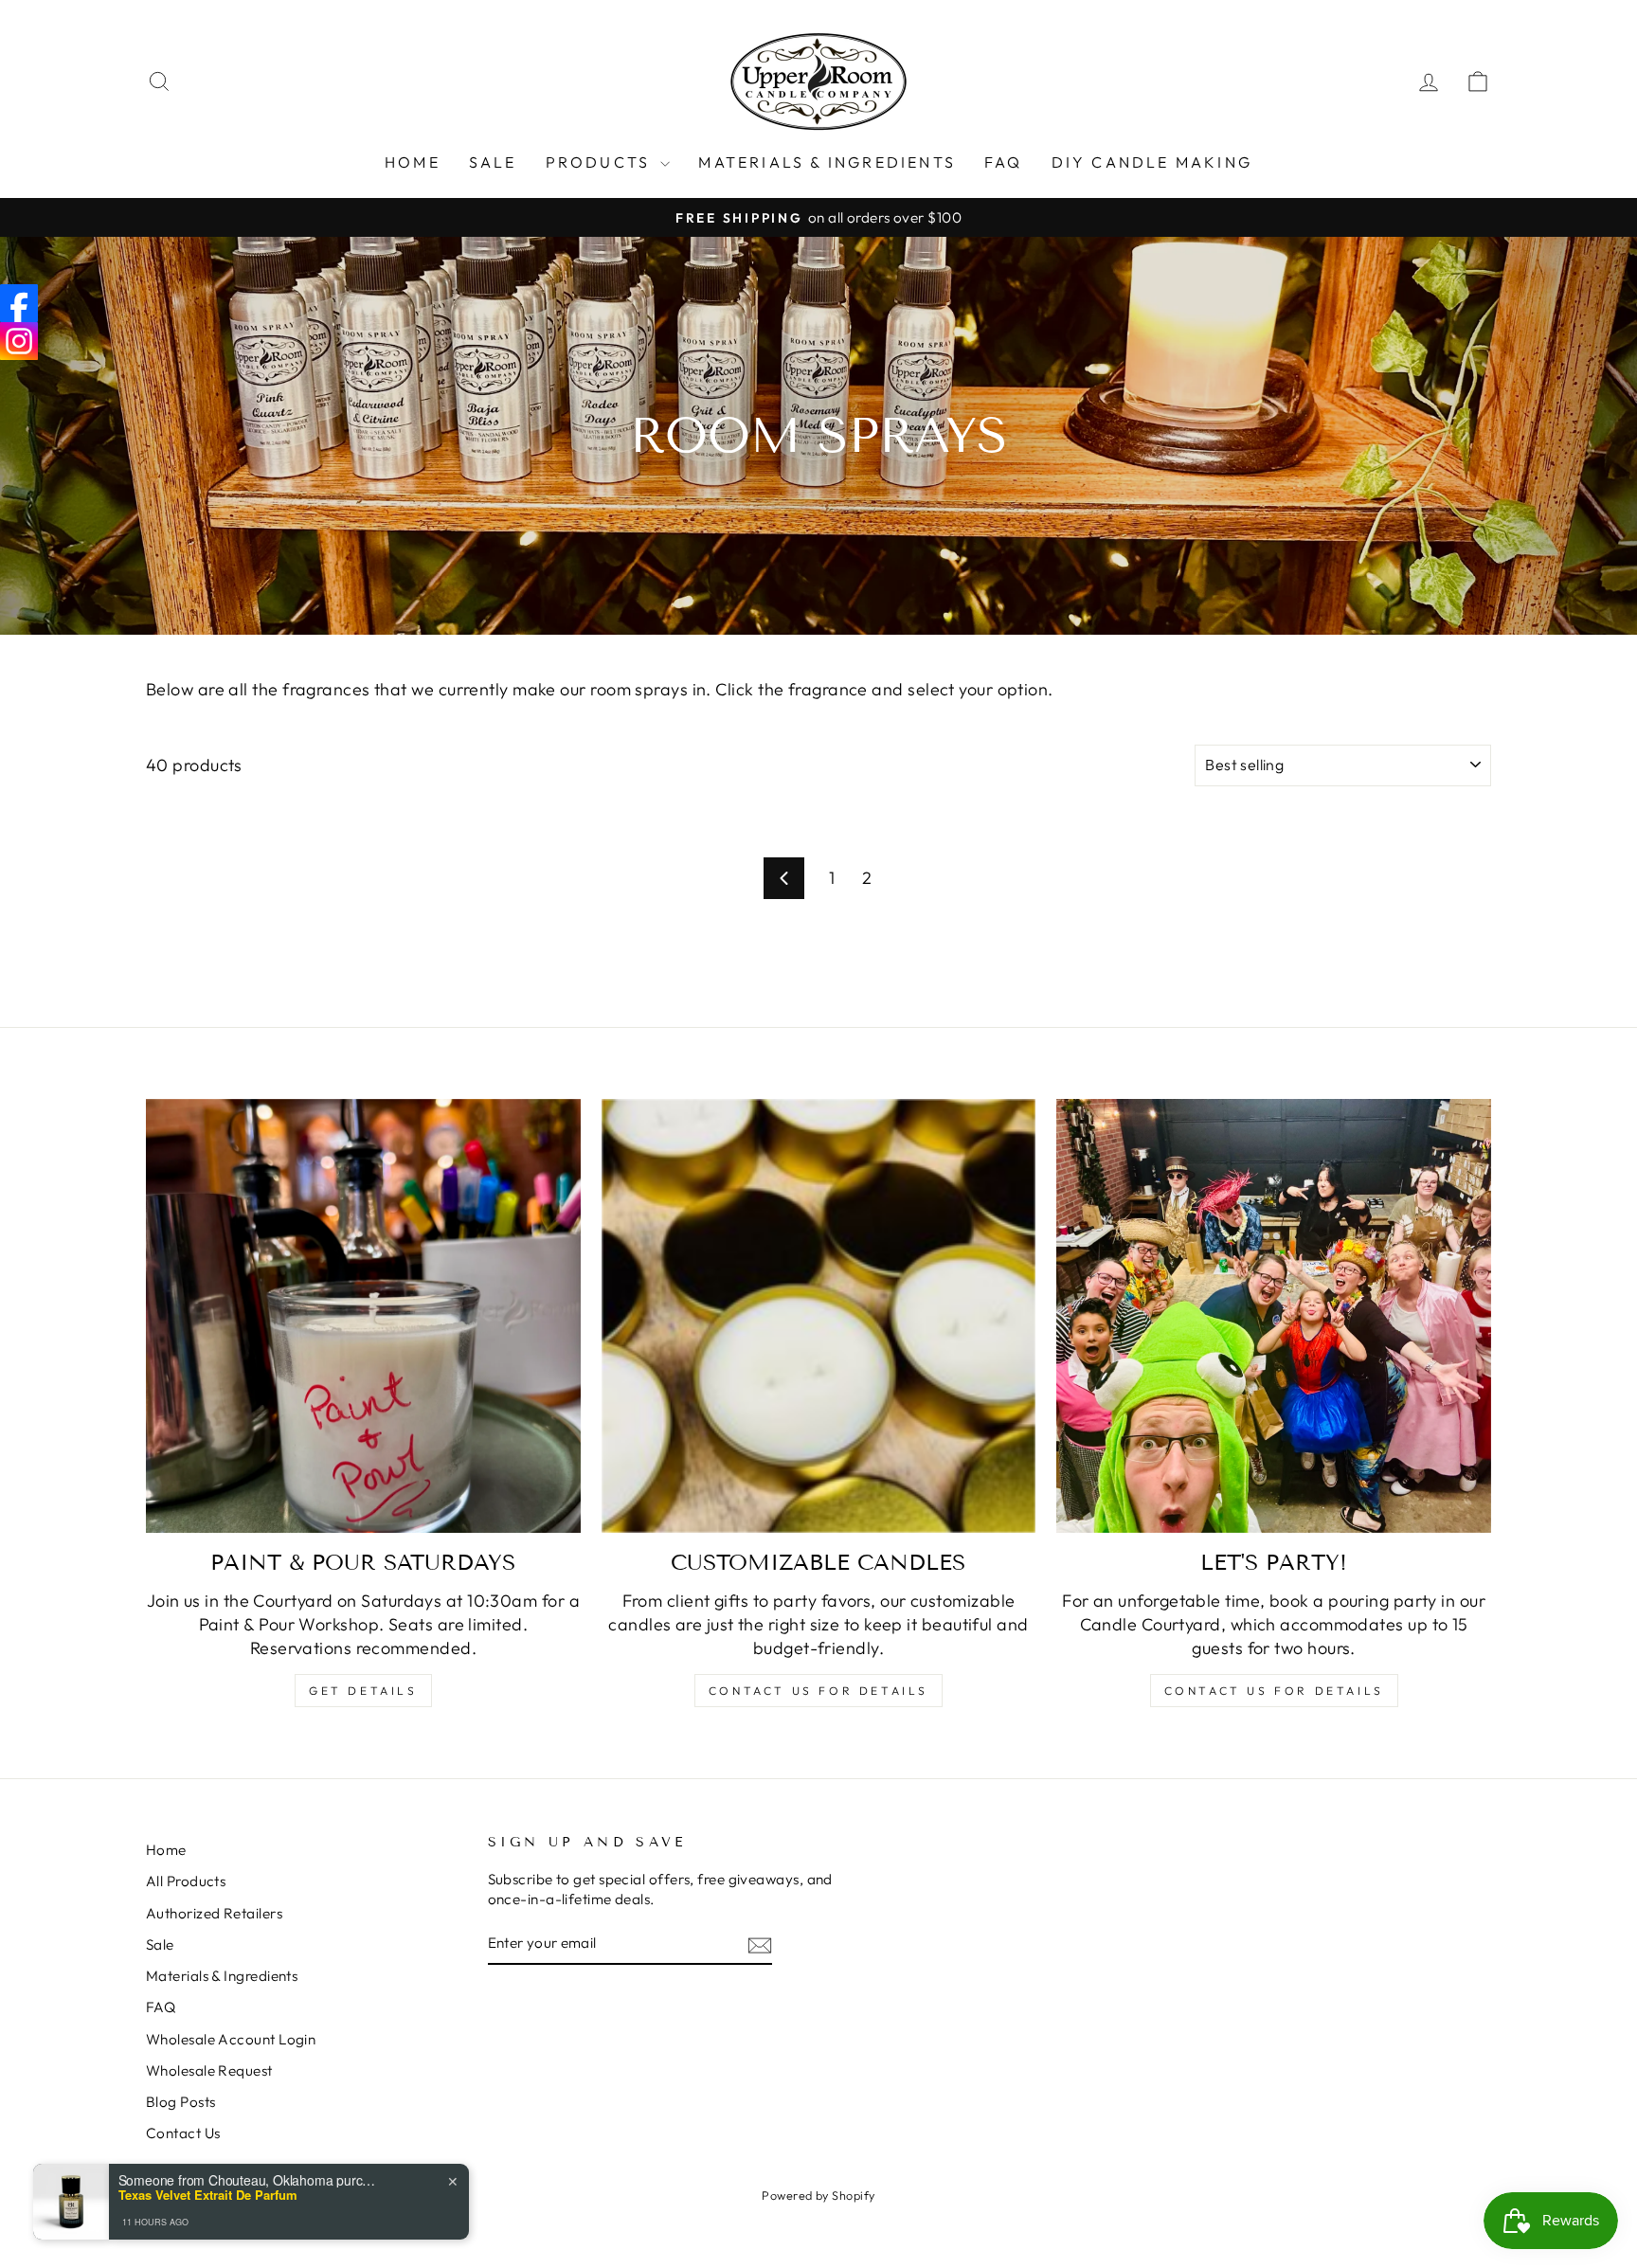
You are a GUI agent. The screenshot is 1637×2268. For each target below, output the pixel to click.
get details (363, 1691)
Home (413, 162)
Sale (160, 1944)
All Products (186, 1881)
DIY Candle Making (1152, 162)
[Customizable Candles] (819, 1316)
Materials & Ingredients (827, 162)
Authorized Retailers (214, 1913)
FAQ (1004, 162)
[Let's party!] (1274, 1316)
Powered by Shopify (818, 2195)
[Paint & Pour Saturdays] (363, 1316)
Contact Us (183, 2133)
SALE (493, 162)
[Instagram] (19, 341)
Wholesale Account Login (231, 2039)
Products (601, 162)
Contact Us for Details (818, 1691)
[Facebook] (19, 303)
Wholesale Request (209, 2070)
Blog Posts (181, 2102)
